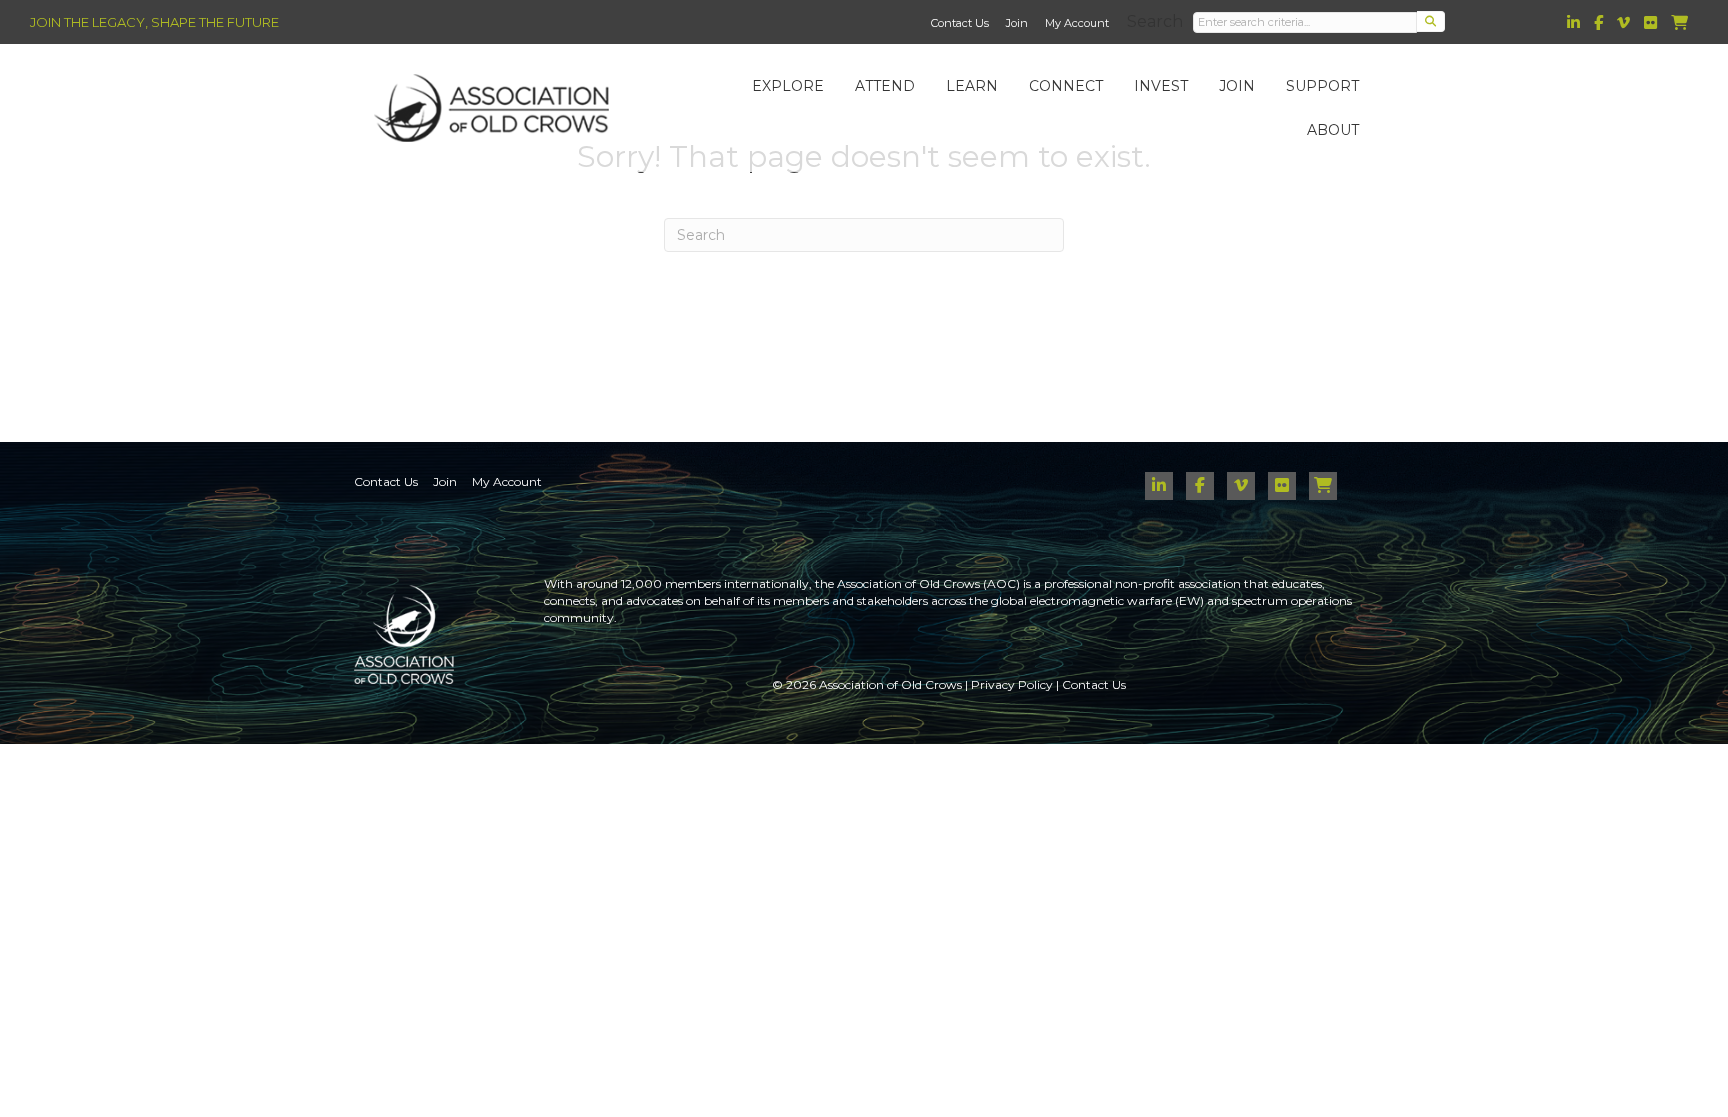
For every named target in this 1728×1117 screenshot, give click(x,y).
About (1333, 130)
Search (1155, 21)
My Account (1077, 23)
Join (1017, 23)
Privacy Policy (1012, 684)
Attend (885, 86)
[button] (1431, 21)
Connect (1066, 86)
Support (1322, 86)
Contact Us (960, 23)
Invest (1161, 86)
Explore (788, 86)
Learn (972, 86)
